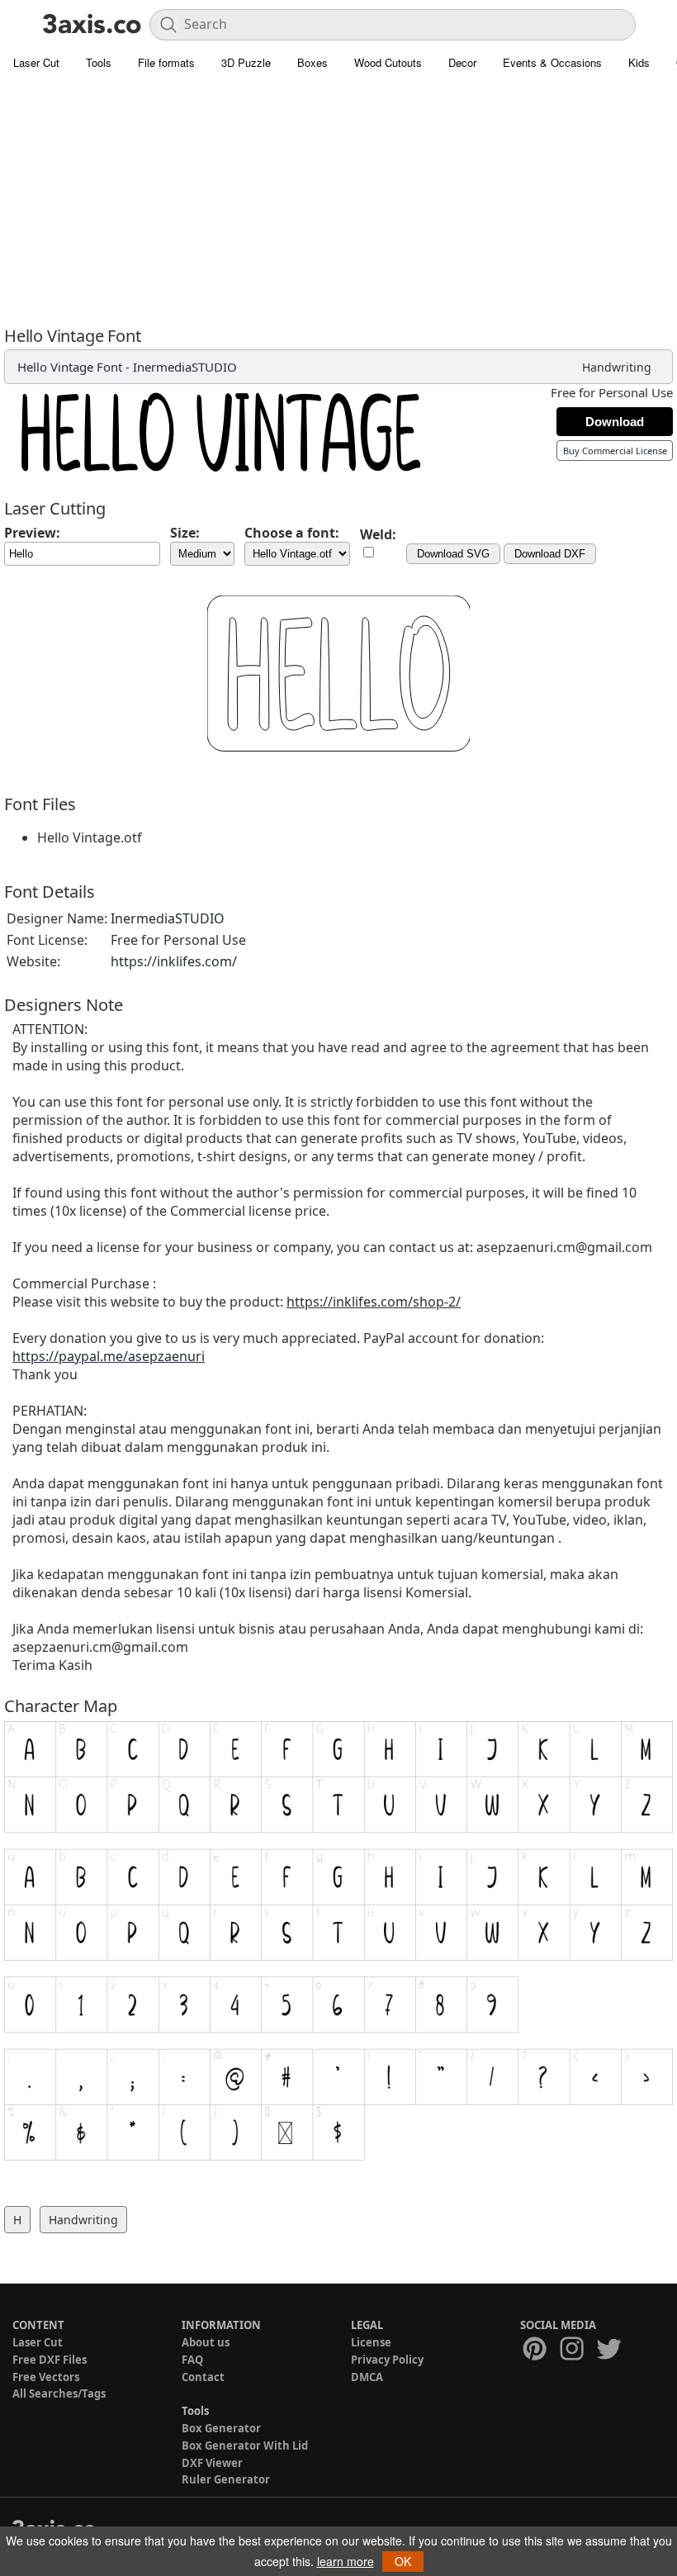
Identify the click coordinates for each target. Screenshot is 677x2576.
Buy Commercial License (615, 451)
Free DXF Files (50, 2360)
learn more (346, 2561)
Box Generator (221, 2428)
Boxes (312, 62)
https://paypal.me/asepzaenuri (109, 1356)
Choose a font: (292, 533)
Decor (462, 62)
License (371, 2342)
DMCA (367, 2377)
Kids (639, 62)
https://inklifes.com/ (174, 961)
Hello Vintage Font (70, 367)
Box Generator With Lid (245, 2446)
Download (615, 422)
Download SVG (453, 554)
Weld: (378, 534)
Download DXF (550, 554)
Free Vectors (46, 2377)
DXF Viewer (212, 2463)
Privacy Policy (387, 2360)
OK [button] (403, 2561)
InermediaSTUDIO (185, 367)
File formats (166, 62)
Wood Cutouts (388, 62)
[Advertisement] (338, 202)
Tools (99, 62)
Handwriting (617, 367)
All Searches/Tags (59, 2393)
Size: (185, 533)
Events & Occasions (552, 62)
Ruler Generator (226, 2479)
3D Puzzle (246, 62)
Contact (203, 2377)
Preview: (32, 533)
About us (206, 2342)
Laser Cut (36, 62)
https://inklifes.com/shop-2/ (374, 1302)
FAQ (192, 2360)
